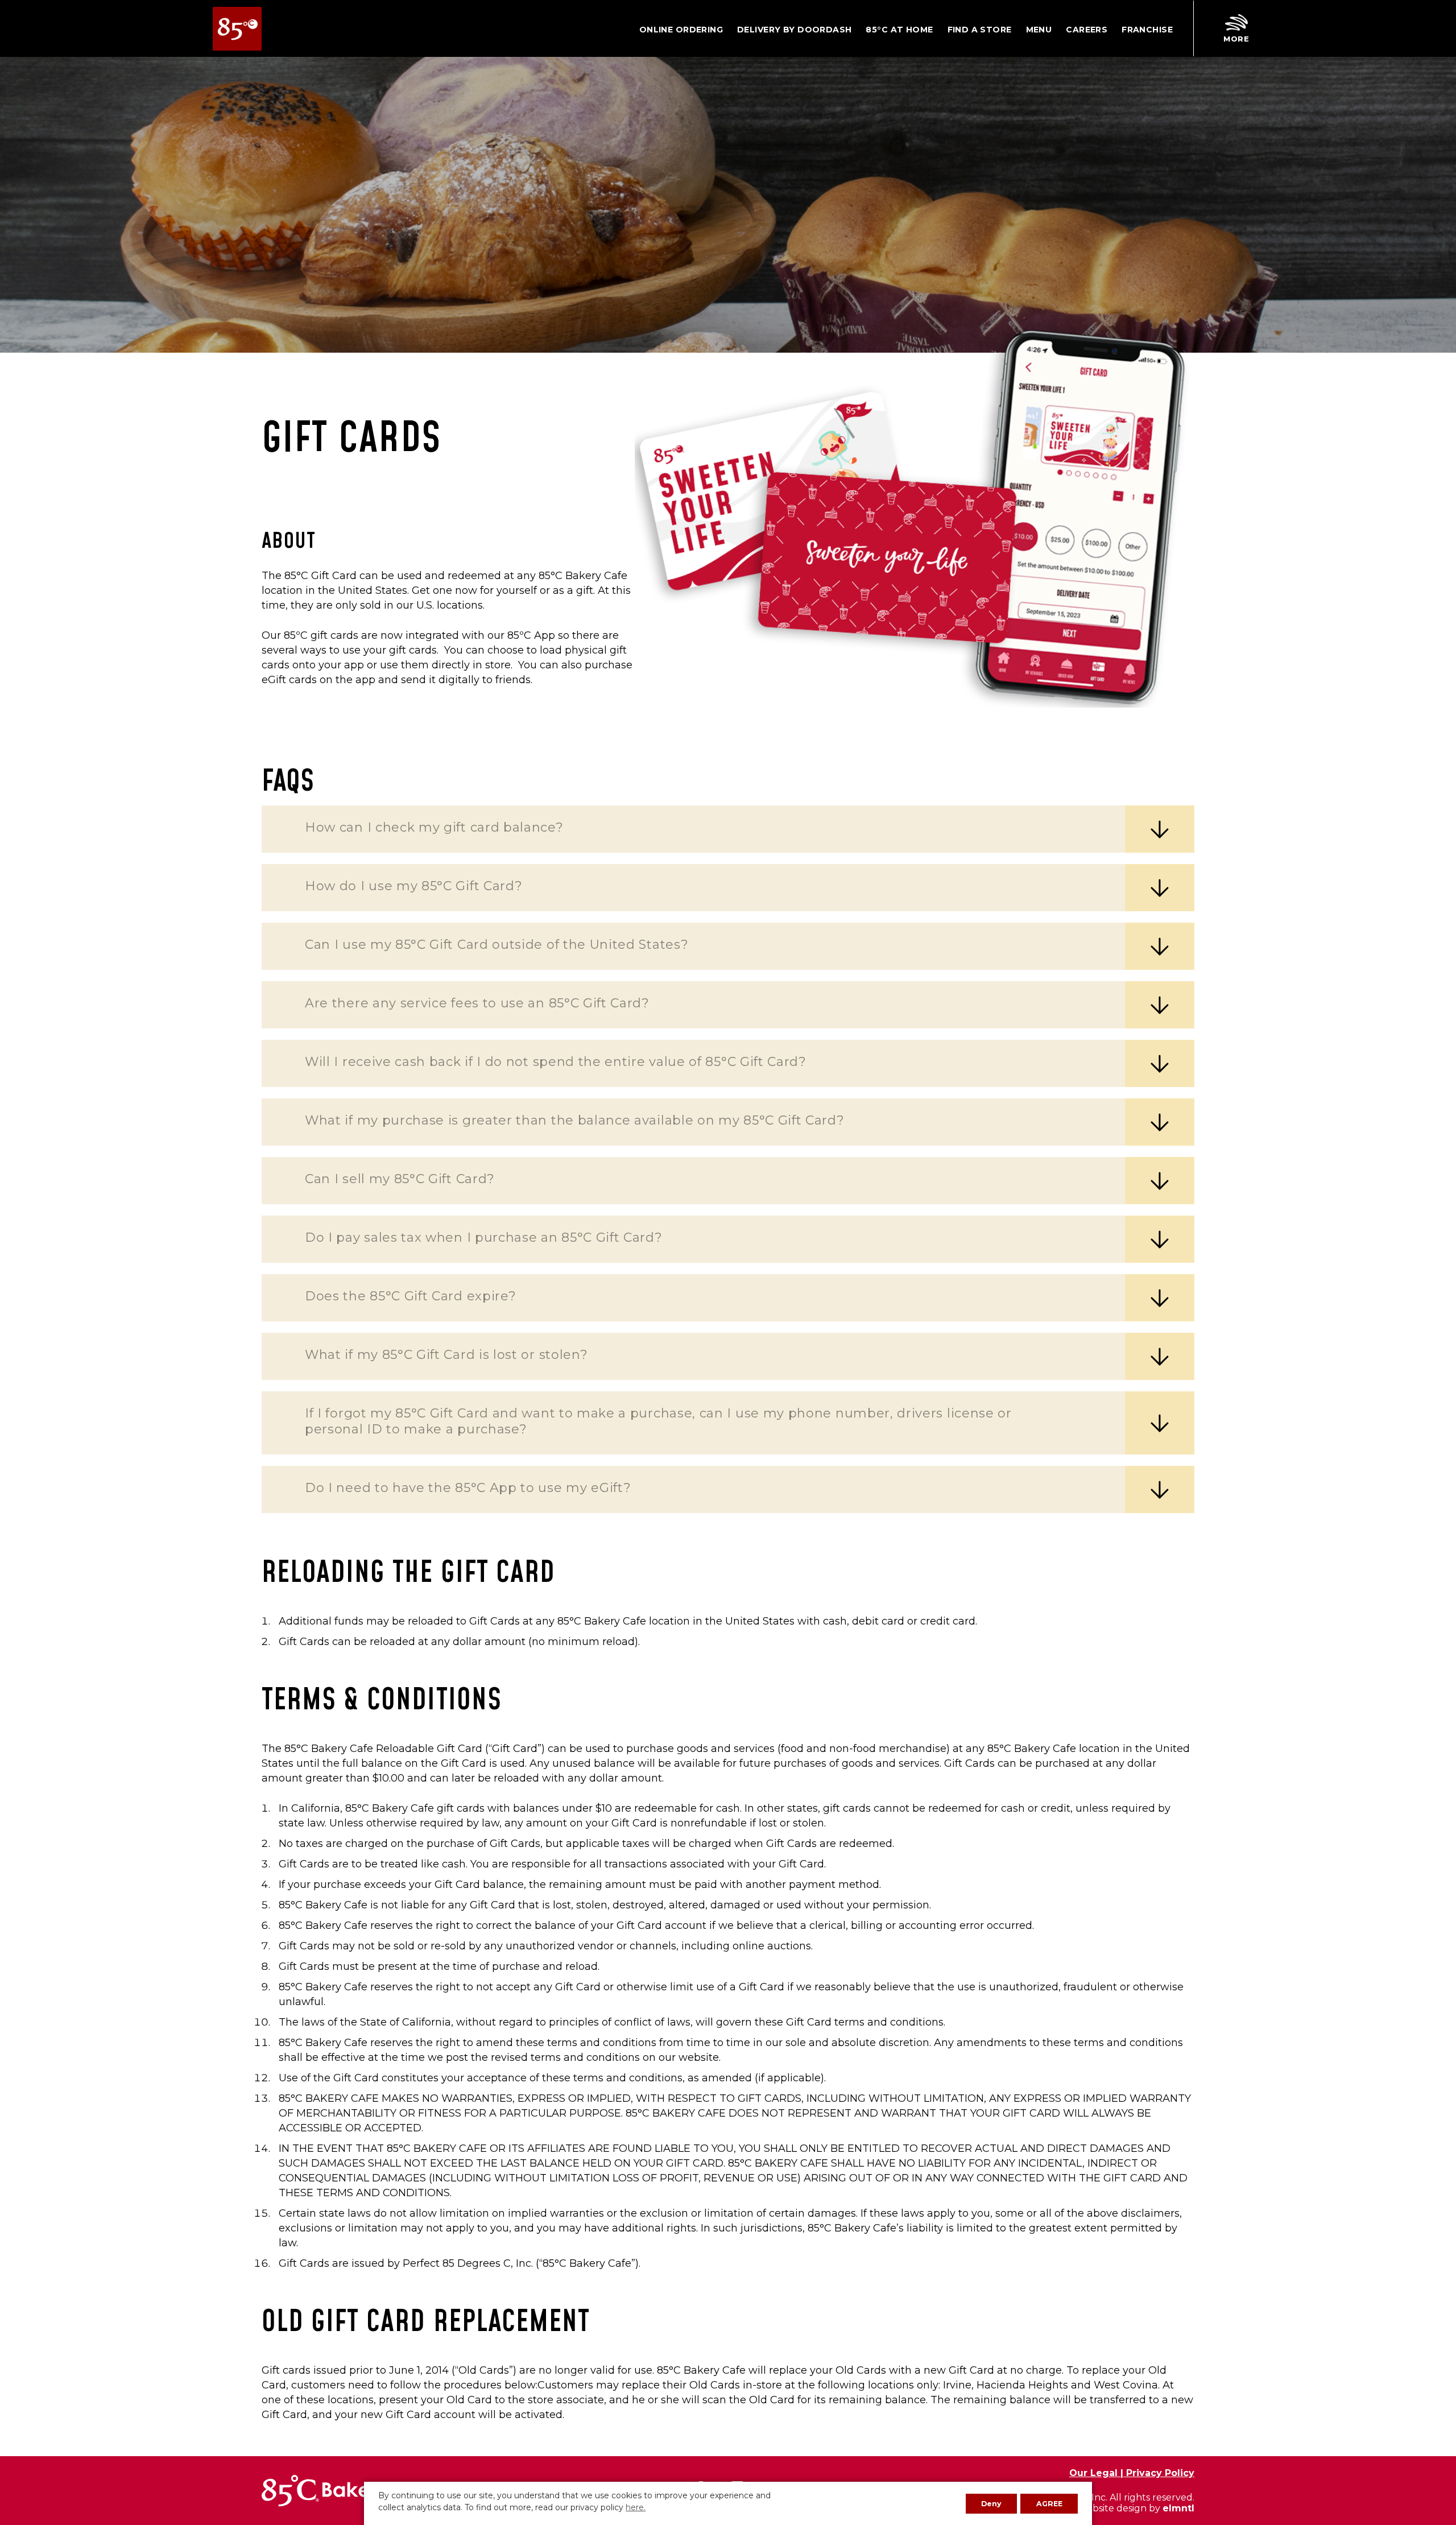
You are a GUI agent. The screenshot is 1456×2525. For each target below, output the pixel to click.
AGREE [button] (1049, 2504)
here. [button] (636, 2507)
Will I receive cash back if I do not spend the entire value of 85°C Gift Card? (556, 1062)
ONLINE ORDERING (681, 30)
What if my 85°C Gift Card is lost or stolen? (446, 1355)
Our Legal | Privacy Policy (1132, 2473)
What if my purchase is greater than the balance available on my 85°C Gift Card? (575, 1120)
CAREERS (1087, 30)
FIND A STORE (980, 30)
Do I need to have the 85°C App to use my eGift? (468, 1488)
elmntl (1178, 2508)
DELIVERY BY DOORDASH (794, 30)
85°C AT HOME (899, 30)
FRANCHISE (1147, 30)
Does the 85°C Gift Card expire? (410, 1296)
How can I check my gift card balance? (434, 827)
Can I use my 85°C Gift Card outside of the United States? (497, 945)
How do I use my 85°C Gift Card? (413, 886)
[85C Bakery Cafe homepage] (237, 29)
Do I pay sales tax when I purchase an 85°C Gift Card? (484, 1237)
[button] (1236, 29)
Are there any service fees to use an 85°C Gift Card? (477, 1003)
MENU (1039, 30)
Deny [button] (991, 2504)
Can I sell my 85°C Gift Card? (400, 1179)
